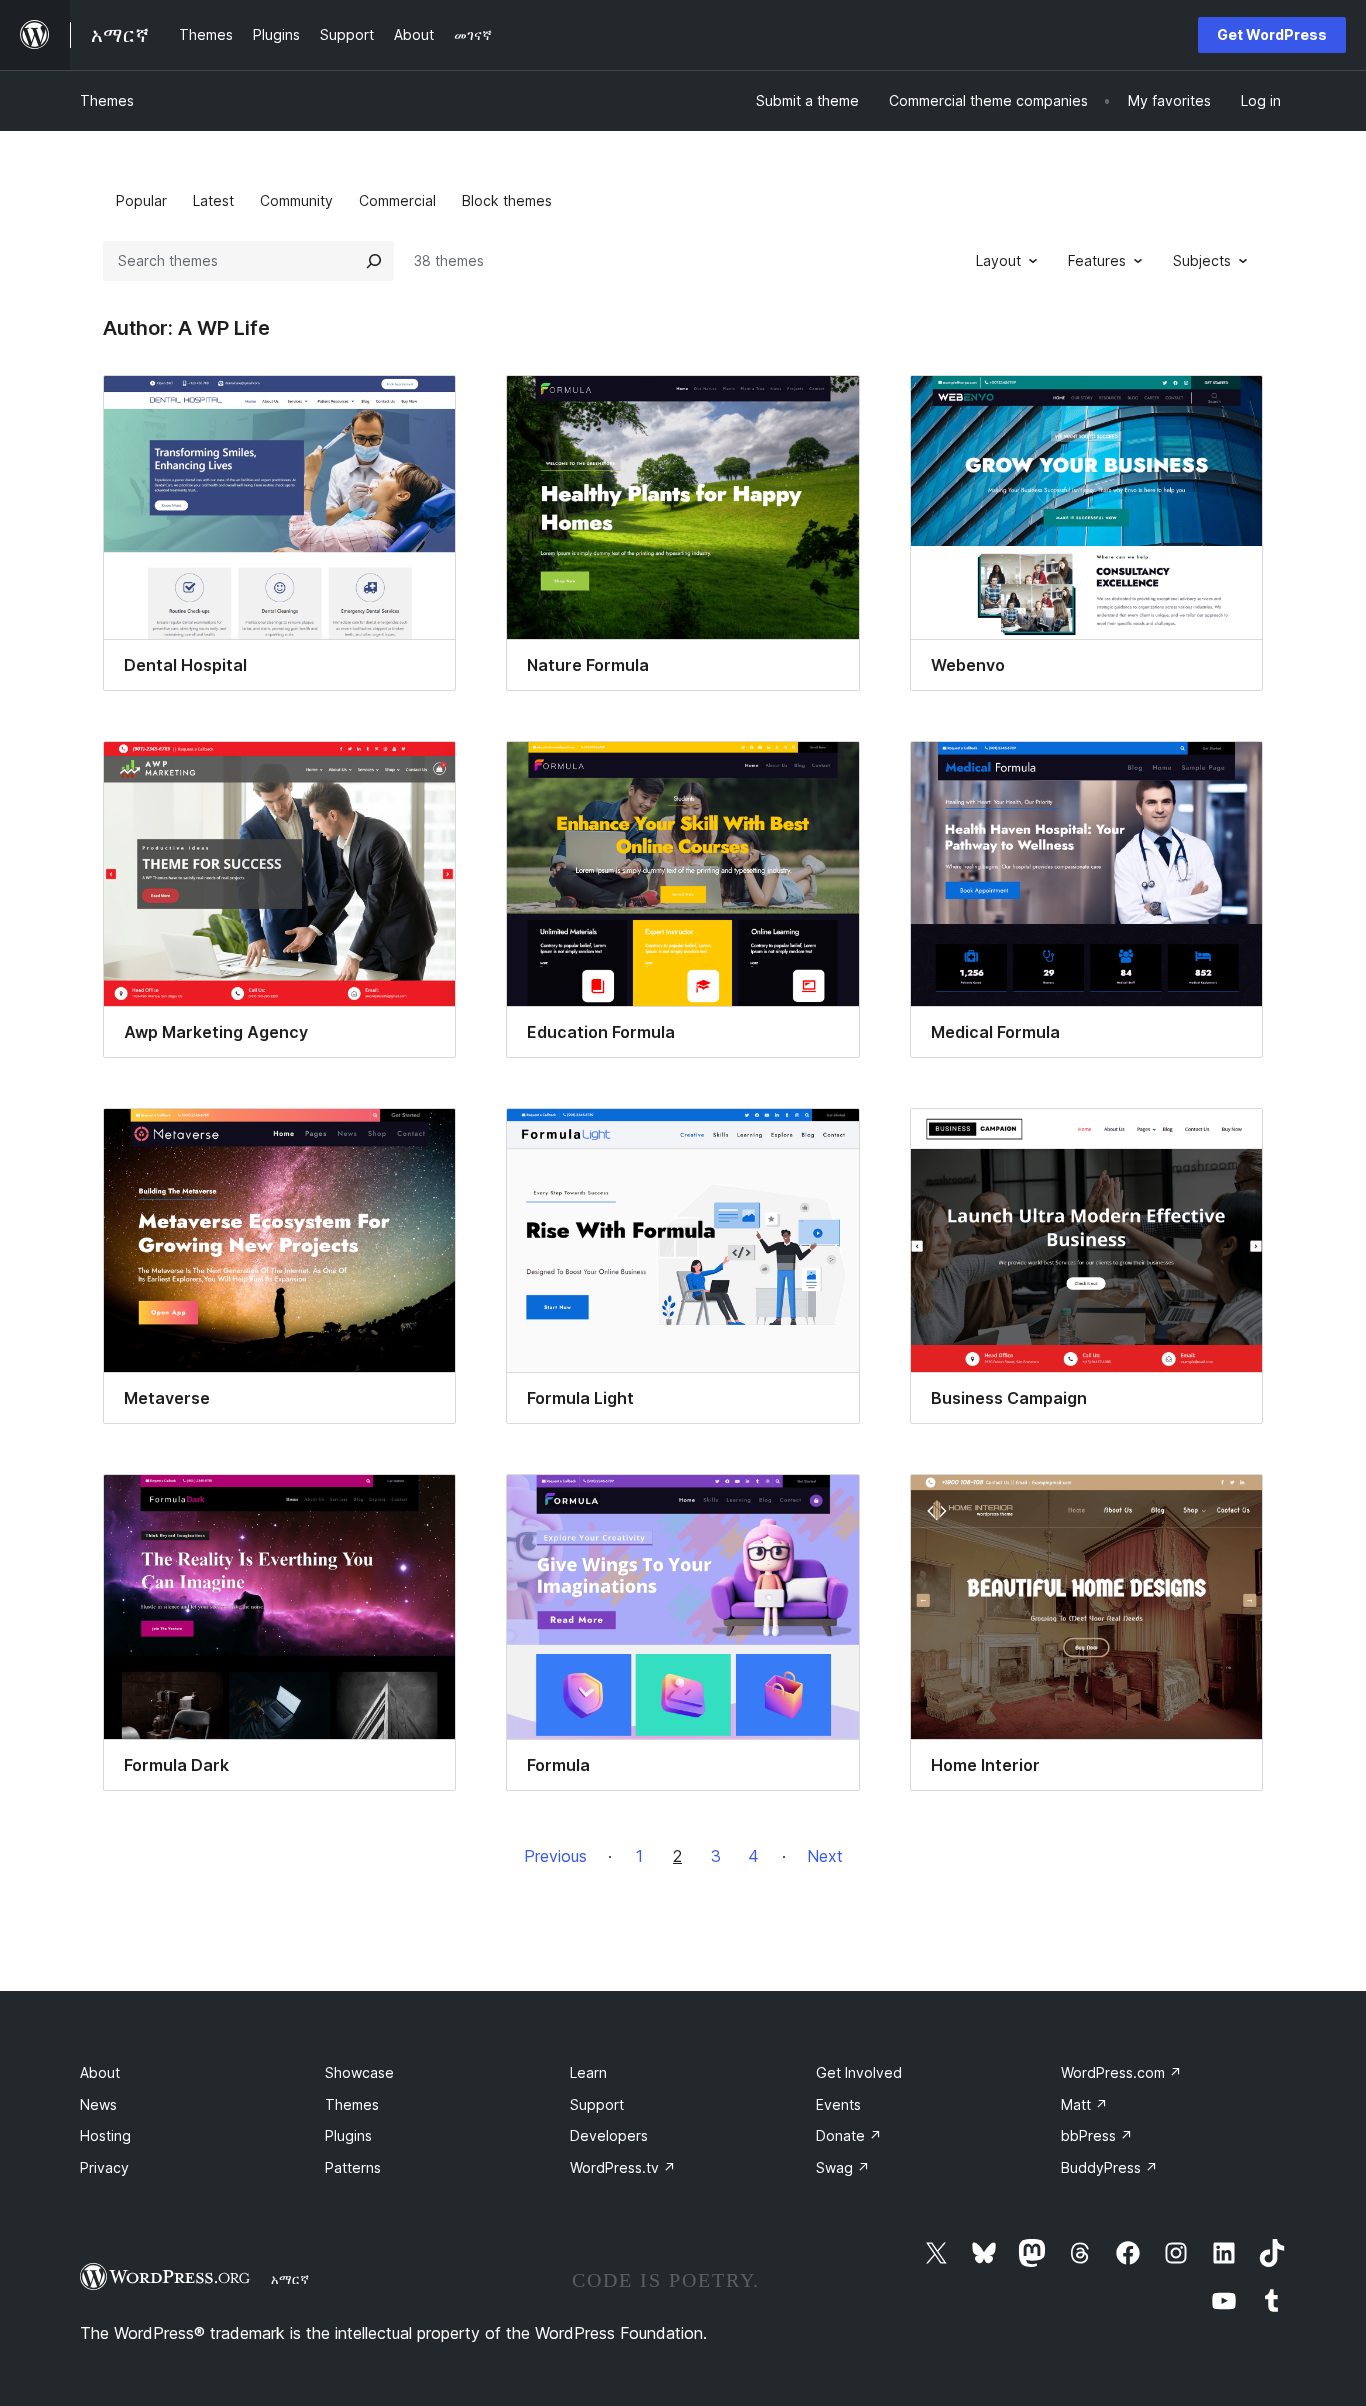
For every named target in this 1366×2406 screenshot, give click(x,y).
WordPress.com (1121, 2072)
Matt (1084, 2104)
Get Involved (859, 2072)
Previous (555, 1856)
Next (825, 1856)
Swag (843, 2167)
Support (597, 2104)
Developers (609, 2135)
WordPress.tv (623, 2167)
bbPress (1097, 2135)
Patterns (353, 2167)
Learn (588, 2072)
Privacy (104, 2167)
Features (1097, 260)
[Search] (374, 261)
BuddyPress (1109, 2167)
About (100, 2072)
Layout (998, 260)
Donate (849, 2135)
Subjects (1202, 260)
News (98, 2104)
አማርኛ (290, 2279)
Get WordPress (1272, 34)
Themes (107, 100)
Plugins (348, 2135)
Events (838, 2104)
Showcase (359, 2072)
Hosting (105, 2135)
